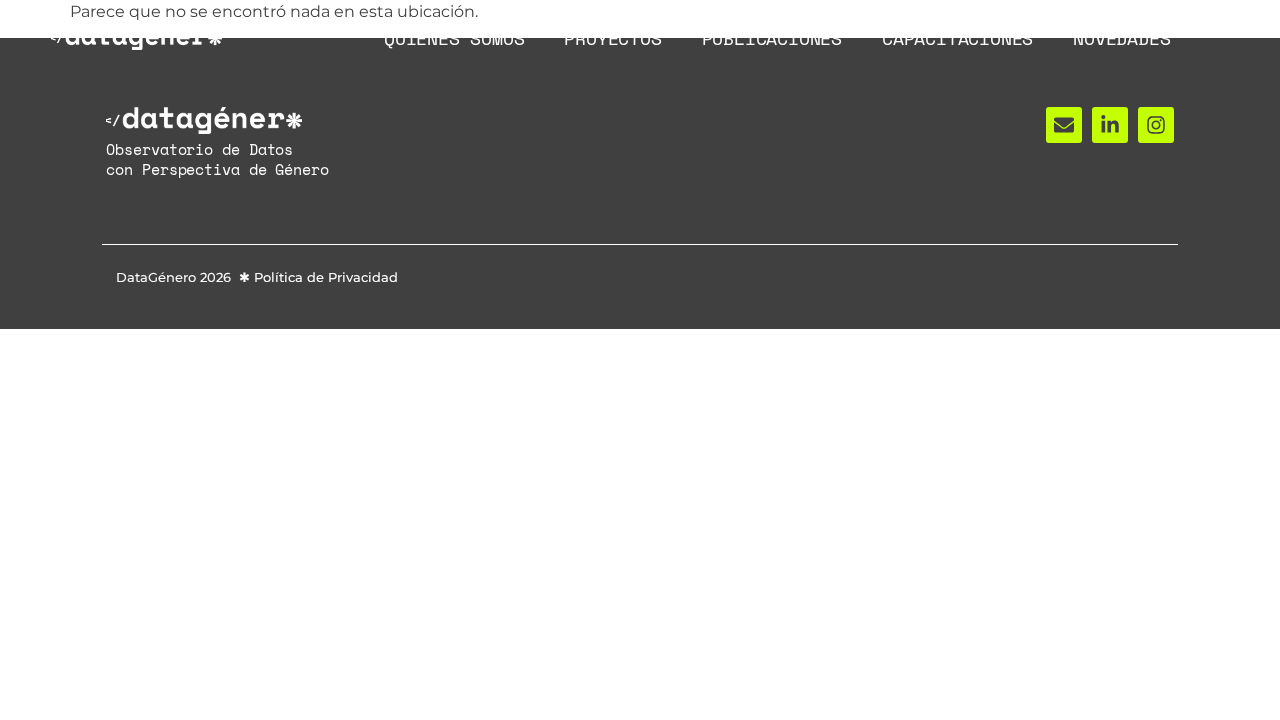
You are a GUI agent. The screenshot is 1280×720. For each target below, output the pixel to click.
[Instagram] (1156, 125)
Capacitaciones (957, 38)
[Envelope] (1064, 125)
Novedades (1121, 38)
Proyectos (612, 38)
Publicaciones (772, 38)
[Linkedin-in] (1110, 125)
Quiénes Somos (454, 38)
